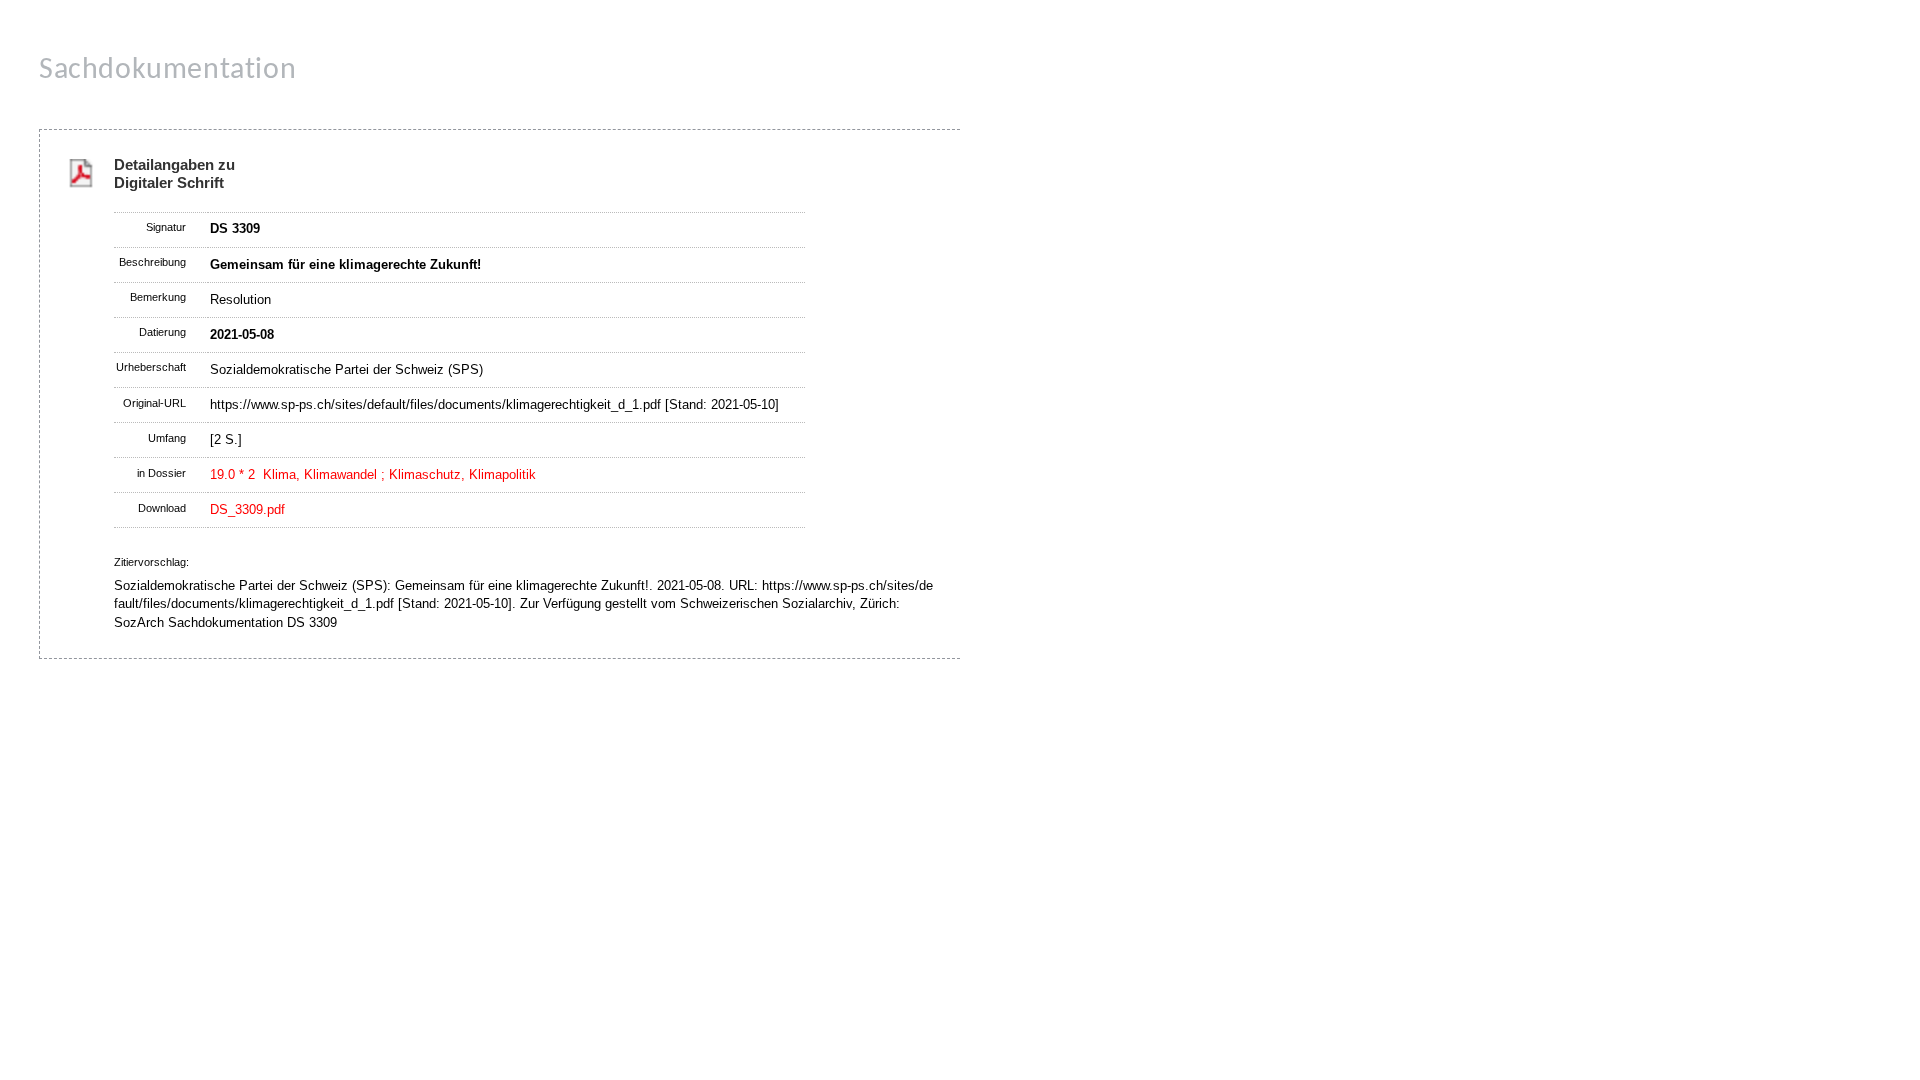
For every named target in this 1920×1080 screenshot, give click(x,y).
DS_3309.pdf (247, 509)
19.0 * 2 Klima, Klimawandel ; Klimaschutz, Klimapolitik (373, 474)
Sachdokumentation (167, 70)
